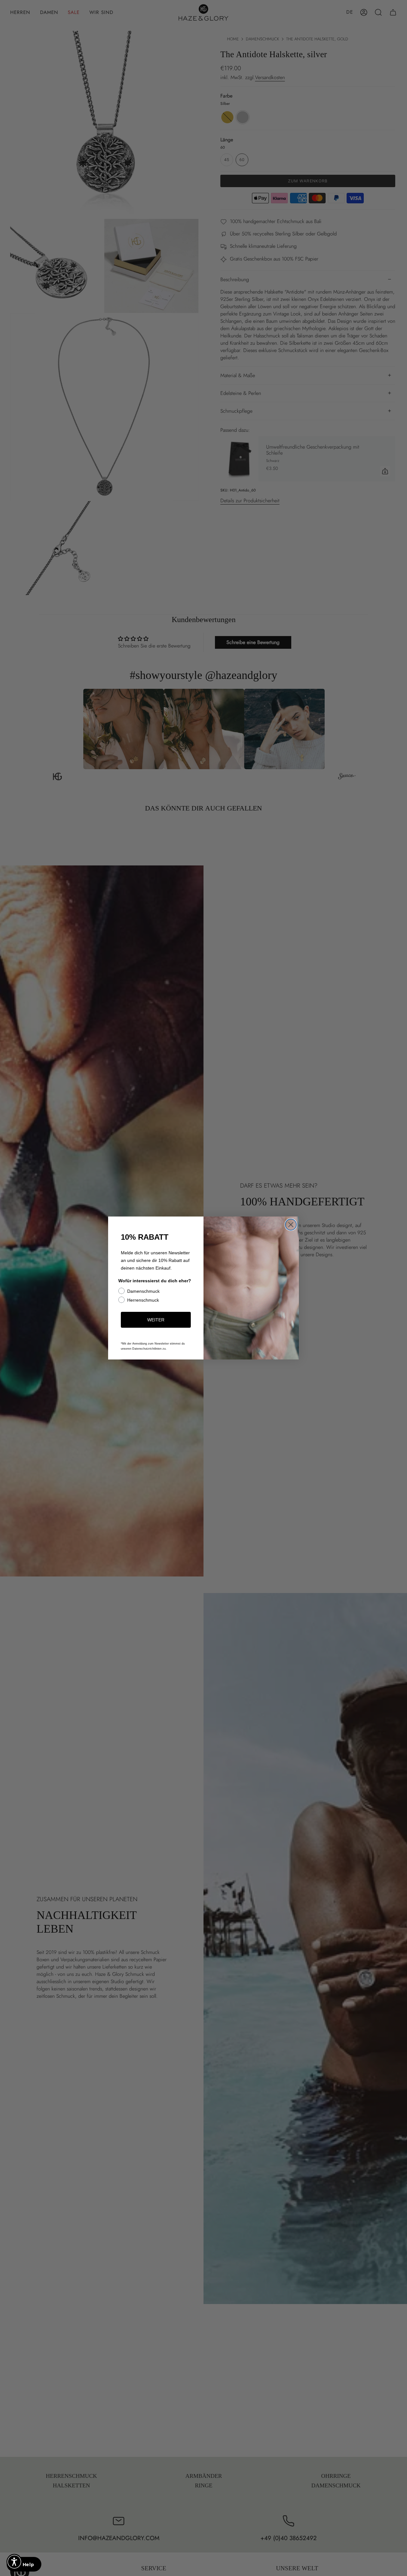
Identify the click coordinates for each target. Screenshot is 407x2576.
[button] (14, 2562)
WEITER (156, 1320)
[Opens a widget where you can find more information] (24, 2565)
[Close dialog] (291, 1225)
